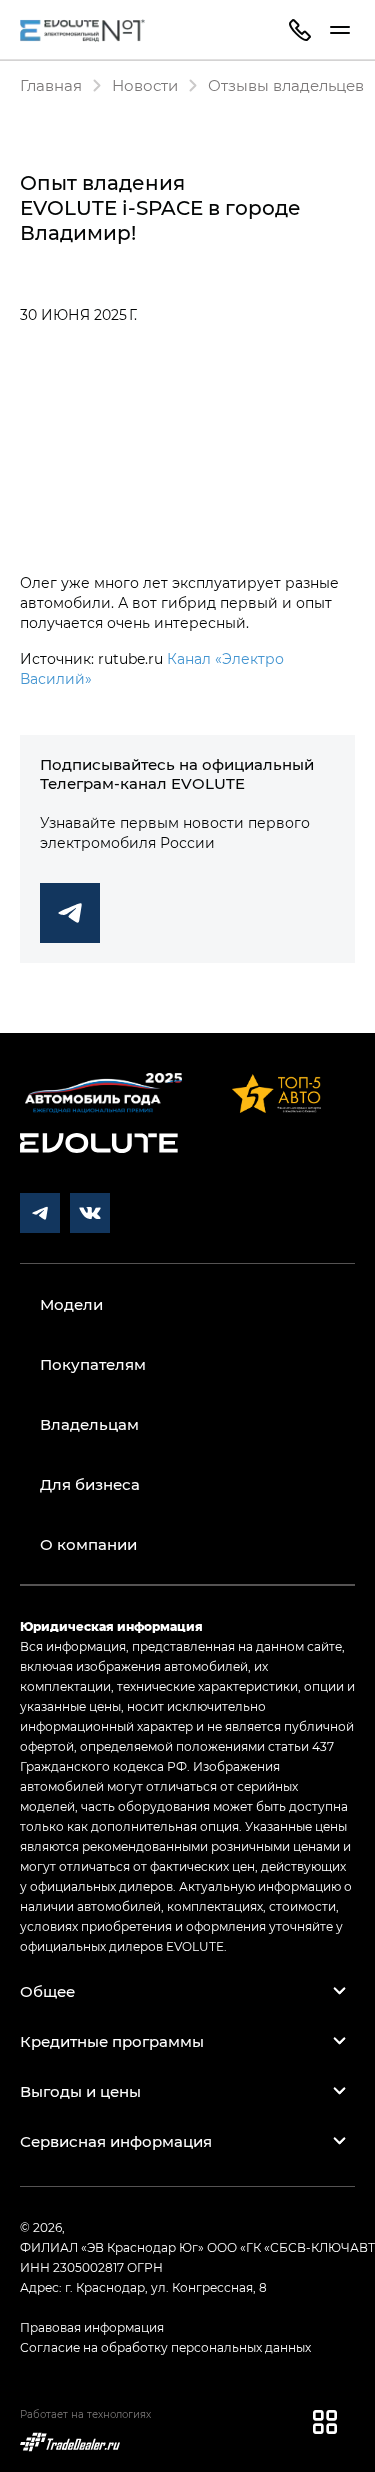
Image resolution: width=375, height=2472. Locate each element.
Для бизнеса (90, 1484)
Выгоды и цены (80, 2091)
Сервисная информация (116, 2141)
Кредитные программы (112, 2041)
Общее (47, 1991)
